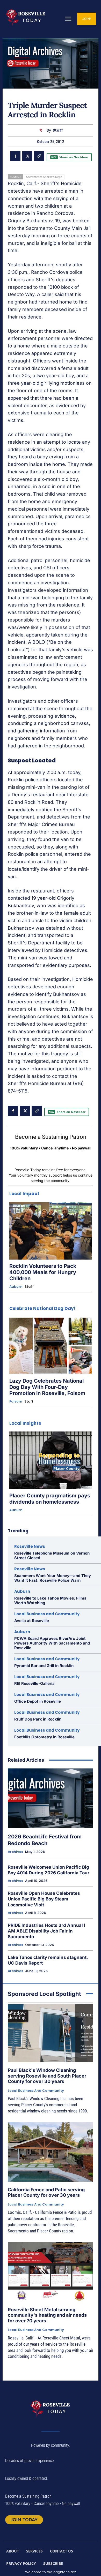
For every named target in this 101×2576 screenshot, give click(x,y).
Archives (15, 1852)
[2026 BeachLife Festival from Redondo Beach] (51, 1798)
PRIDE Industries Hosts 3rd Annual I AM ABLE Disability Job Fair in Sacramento (46, 1931)
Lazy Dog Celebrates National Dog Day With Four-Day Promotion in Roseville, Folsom (47, 1387)
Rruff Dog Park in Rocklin (38, 1719)
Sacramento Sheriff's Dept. (44, 177)
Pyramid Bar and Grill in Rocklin (44, 1666)
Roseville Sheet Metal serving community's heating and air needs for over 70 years (47, 2315)
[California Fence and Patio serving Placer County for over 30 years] (51, 2152)
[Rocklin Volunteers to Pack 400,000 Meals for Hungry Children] (51, 1231)
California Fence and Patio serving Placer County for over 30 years (46, 2192)
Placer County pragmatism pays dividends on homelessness (50, 1499)
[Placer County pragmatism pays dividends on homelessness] (51, 1460)
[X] (27, 156)
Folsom (16, 1401)
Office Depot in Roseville (38, 1701)
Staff (58, 130)
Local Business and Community (47, 1614)
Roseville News (30, 1546)
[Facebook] (15, 156)
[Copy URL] (39, 156)
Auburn (16, 1287)
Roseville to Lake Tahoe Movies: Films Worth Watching (50, 1600)
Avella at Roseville (32, 1621)
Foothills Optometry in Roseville (44, 1737)
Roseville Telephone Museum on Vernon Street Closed (52, 1555)
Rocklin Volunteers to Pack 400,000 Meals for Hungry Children (43, 1272)
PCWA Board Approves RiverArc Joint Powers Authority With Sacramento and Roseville (52, 1643)
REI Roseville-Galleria (34, 1683)
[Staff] (42, 130)
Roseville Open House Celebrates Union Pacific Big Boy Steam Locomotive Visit (44, 1899)
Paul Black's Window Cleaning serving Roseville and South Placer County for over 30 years (47, 2076)
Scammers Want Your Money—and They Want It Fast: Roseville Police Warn (53, 1578)
